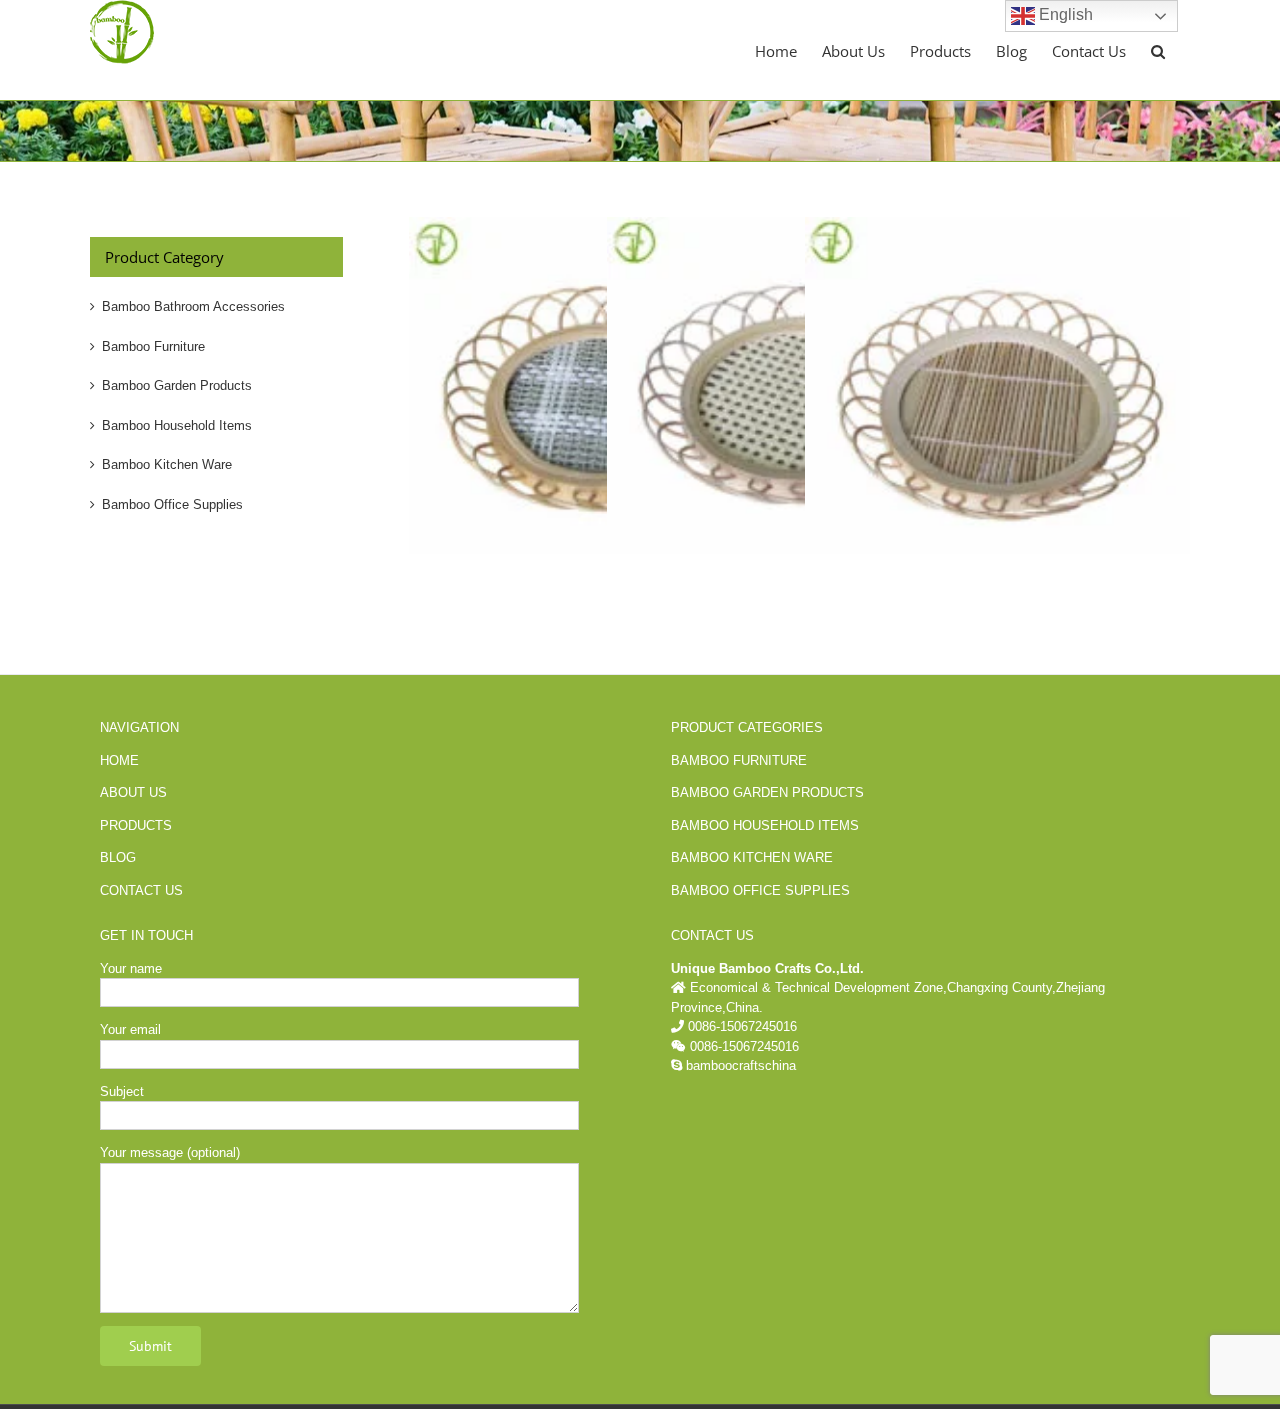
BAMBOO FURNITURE (739, 760)
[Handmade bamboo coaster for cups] (997, 226)
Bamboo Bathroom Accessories (193, 306)
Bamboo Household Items (177, 425)
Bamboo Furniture (153, 346)
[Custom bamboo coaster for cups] (601, 226)
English (1064, 14)
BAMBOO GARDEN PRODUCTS (767, 792)
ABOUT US (133, 792)
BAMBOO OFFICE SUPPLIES (760, 890)
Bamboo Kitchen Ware (167, 464)
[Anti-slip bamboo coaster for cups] (799, 226)
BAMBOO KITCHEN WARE (752, 857)
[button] (1158, 50)
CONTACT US (141, 890)
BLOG (118, 857)
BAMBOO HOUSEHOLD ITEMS (765, 825)
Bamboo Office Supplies (172, 504)
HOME (119, 760)
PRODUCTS (136, 825)
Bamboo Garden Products (177, 385)
